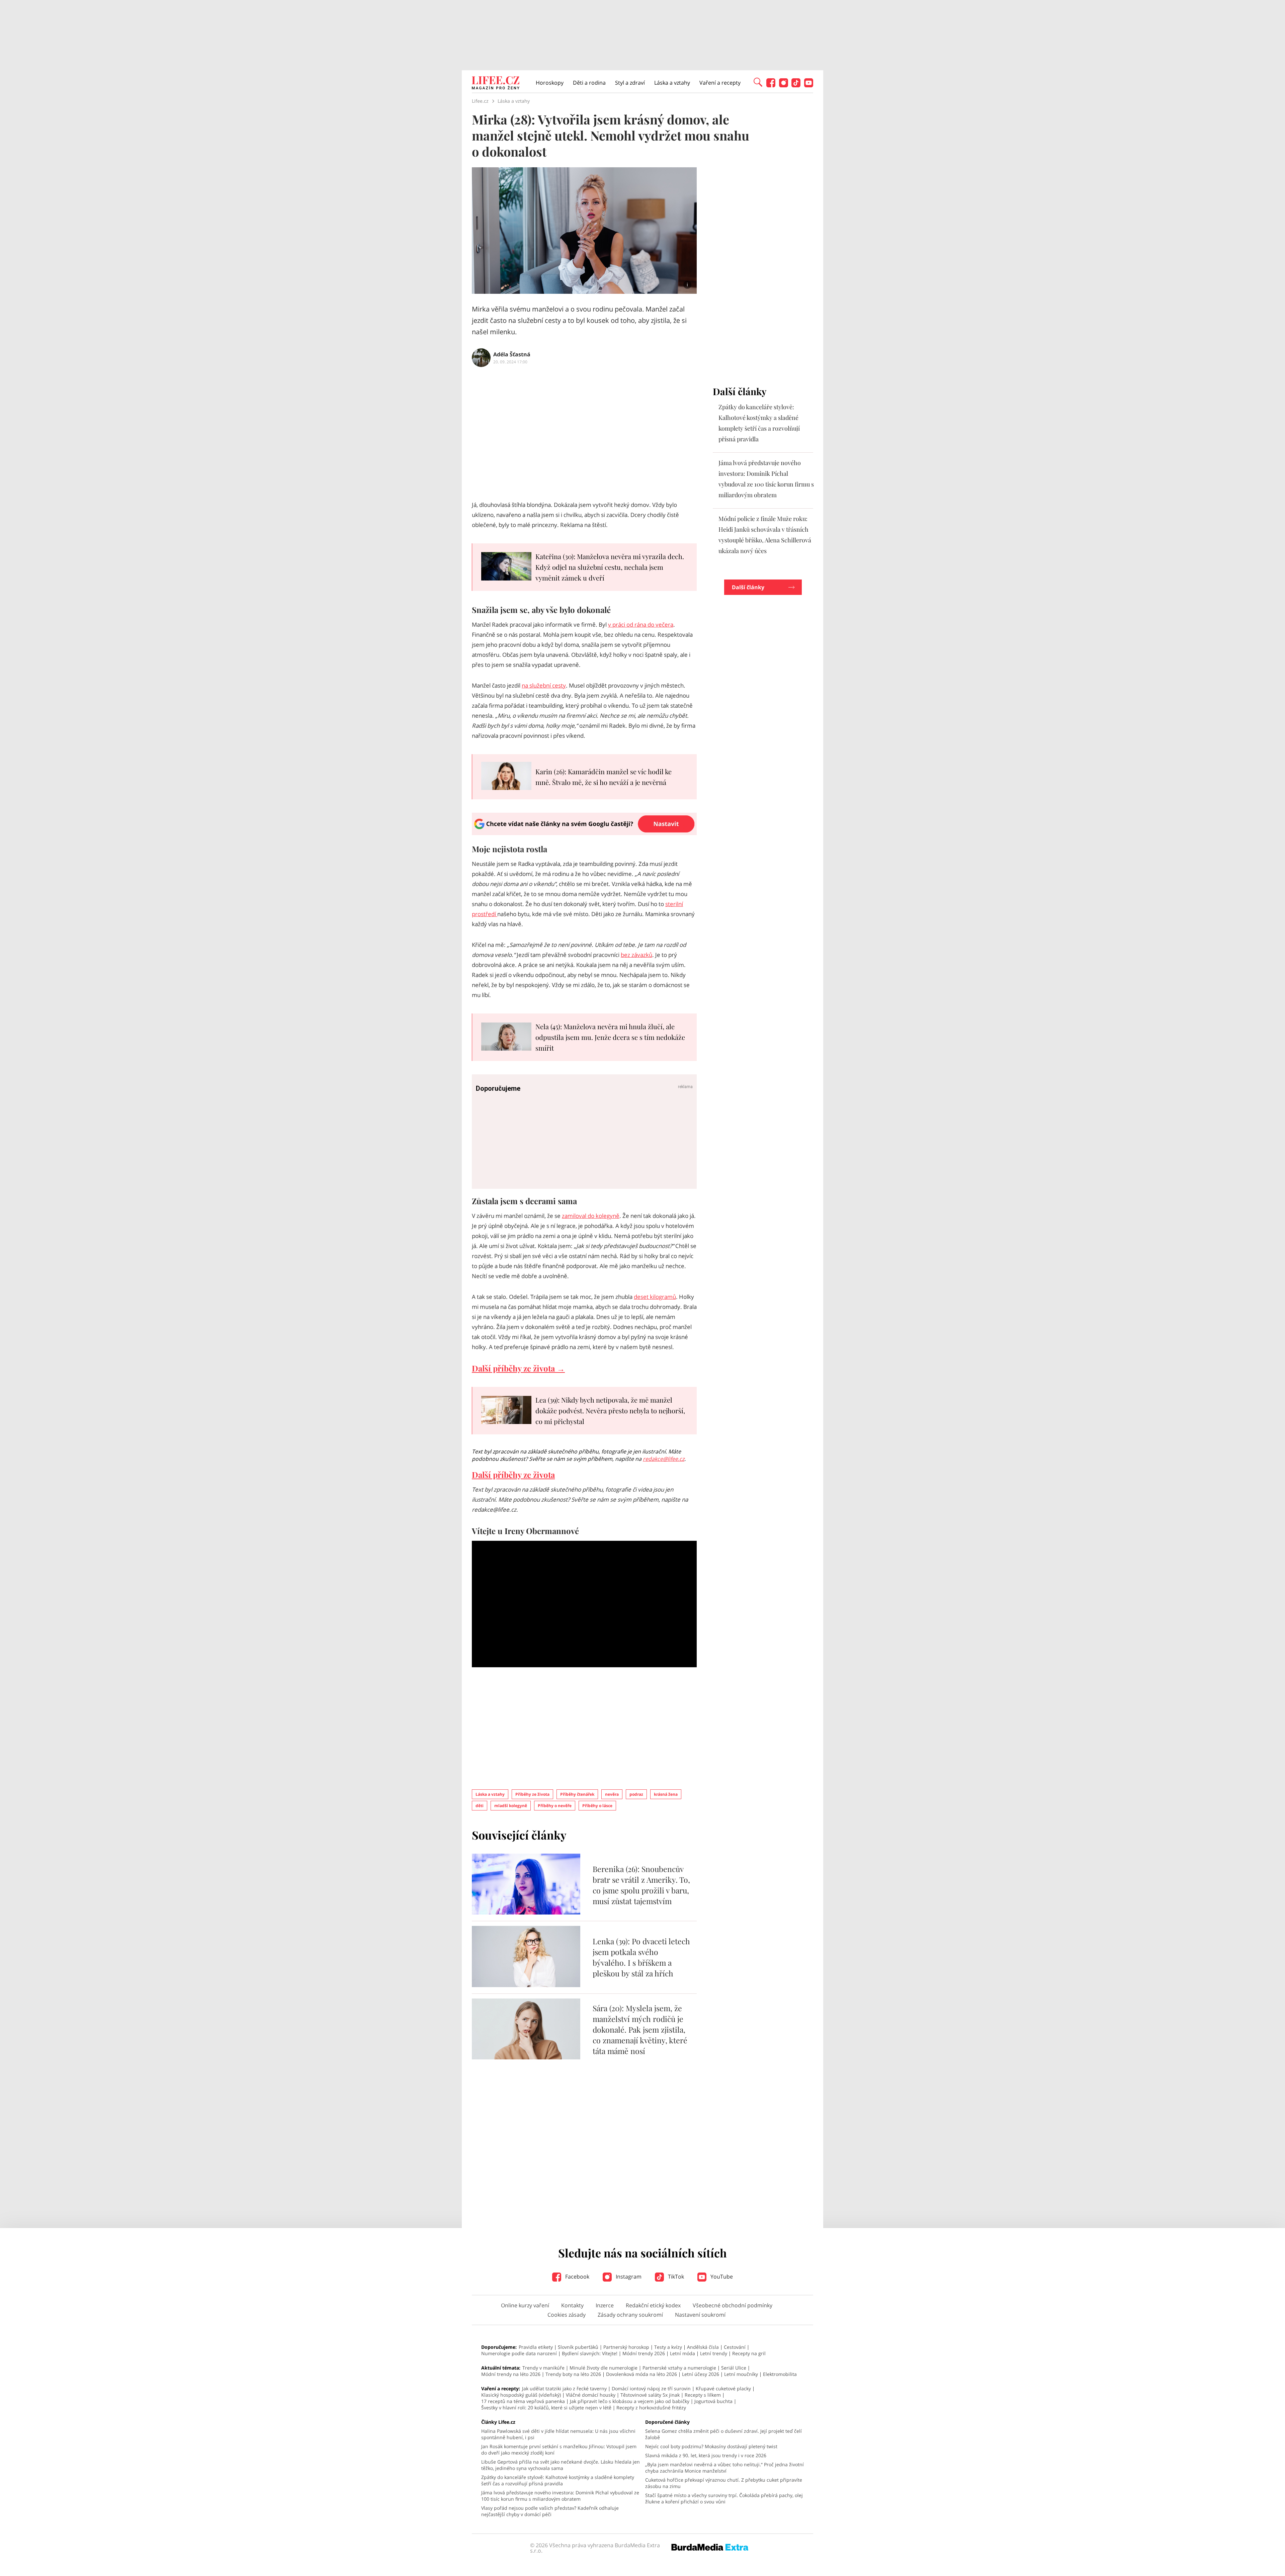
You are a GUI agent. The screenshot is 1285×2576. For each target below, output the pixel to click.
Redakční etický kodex (653, 2305)
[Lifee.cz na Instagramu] (784, 85)
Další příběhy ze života (513, 1475)
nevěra (612, 1794)
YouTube (721, 2277)
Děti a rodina (589, 83)
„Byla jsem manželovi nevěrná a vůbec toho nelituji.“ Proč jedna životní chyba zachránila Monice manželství (724, 2468)
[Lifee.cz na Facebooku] (771, 85)
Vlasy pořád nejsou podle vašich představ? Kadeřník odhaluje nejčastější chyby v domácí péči (550, 2511)
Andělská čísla (703, 2347)
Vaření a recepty (720, 83)
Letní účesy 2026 (701, 2374)
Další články (748, 587)
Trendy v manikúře (543, 2368)
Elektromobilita (780, 2374)
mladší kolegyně (511, 1806)
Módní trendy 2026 (644, 2353)
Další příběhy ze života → (518, 1368)
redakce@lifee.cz (664, 1459)
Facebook (577, 2277)
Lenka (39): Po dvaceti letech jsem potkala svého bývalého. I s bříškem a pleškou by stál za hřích (641, 1957)
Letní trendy (714, 2353)
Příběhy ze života (532, 1794)
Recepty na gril (749, 2353)
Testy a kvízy (668, 2347)
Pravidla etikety (536, 2347)
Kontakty (572, 2305)
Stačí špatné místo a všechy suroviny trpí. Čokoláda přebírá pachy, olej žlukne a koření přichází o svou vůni (724, 2498)
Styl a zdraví (630, 83)
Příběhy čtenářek (577, 1794)
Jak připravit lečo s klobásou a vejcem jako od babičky (630, 2401)
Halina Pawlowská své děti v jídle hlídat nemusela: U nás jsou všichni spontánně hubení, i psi (558, 2434)
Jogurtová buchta (713, 2401)
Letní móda (682, 2353)
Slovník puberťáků (578, 2347)
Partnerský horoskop (626, 2347)
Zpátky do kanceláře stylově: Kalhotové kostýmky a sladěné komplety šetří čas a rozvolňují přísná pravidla (558, 2480)
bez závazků (636, 955)
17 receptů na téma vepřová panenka (523, 2401)
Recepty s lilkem (703, 2395)
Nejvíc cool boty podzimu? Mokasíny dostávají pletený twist (711, 2446)
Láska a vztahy (672, 83)
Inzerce (605, 2305)
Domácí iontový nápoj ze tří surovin (651, 2388)
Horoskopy (550, 83)
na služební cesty (544, 685)
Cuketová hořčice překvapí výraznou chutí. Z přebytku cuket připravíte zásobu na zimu (724, 2483)
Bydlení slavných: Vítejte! (590, 2353)
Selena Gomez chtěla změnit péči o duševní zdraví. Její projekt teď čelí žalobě (723, 2434)
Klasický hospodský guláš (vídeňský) (521, 2395)
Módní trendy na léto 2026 (511, 2374)
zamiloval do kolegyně (591, 1216)
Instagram (628, 2277)
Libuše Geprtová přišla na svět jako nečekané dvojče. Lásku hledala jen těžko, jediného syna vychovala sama (561, 2465)
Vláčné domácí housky (591, 2395)
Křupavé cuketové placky (723, 2388)
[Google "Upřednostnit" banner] (584, 833)
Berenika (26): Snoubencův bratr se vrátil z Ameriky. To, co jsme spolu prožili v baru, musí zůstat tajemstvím (641, 1885)
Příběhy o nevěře (555, 1806)
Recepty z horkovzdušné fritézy (651, 2408)
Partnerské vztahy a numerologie (679, 2368)
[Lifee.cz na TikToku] (796, 85)
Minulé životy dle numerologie (604, 2368)
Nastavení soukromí (700, 2315)
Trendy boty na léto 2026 (573, 2374)
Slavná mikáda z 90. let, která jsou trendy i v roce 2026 (706, 2455)
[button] (758, 82)
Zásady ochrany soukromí (630, 2315)
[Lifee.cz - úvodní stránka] (496, 84)
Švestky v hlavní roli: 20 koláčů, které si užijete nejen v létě (546, 2408)
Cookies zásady (567, 2315)
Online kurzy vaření (525, 2305)
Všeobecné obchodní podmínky (733, 2305)
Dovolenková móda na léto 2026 (641, 2374)
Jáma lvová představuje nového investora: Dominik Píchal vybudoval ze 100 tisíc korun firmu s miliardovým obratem (560, 2496)
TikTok (675, 2277)
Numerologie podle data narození (519, 2353)
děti (480, 1806)
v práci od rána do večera (641, 625)
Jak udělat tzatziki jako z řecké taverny (564, 2388)
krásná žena (666, 1794)
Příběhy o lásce (597, 1806)
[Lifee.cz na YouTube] (809, 85)
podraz (636, 1794)
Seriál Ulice (734, 2368)
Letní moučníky (741, 2374)
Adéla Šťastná (512, 354)
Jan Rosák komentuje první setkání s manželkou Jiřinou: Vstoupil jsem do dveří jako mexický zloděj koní (559, 2450)
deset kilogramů (655, 1297)
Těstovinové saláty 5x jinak (650, 2395)
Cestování (735, 2347)
